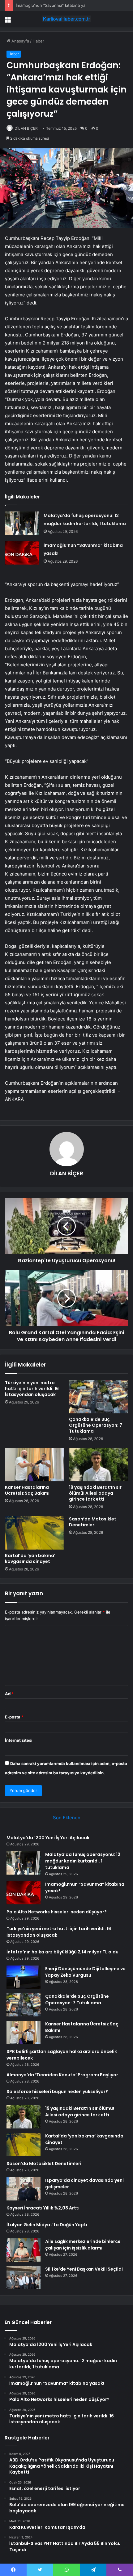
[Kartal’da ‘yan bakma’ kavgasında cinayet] (34, 1533)
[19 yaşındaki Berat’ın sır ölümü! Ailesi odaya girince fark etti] (99, 1465)
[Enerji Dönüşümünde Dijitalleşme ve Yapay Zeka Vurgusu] (24, 1977)
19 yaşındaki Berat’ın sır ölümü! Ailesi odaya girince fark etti (95, 1493)
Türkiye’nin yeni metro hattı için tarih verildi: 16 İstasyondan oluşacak (32, 1389)
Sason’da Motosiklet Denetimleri (93, 1522)
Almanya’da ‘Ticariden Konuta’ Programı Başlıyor (62, 2075)
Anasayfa (20, 41)
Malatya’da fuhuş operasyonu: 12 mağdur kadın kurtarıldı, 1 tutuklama (83, 1861)
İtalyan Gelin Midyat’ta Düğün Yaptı (47, 2225)
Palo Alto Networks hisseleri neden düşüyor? (57, 1912)
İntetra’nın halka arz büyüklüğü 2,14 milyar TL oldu (62, 1952)
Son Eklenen (67, 1818)
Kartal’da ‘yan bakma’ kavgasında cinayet (30, 1558)
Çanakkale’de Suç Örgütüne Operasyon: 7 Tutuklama (96, 1425)
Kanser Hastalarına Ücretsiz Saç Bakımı (27, 1490)
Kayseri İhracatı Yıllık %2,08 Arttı (43, 2208)
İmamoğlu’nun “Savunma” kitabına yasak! (54, 5)
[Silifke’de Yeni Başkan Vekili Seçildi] (24, 2278)
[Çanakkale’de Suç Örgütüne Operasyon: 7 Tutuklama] (99, 1397)
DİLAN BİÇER (26, 128)
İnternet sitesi (19, 1740)
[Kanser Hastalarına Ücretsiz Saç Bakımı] (34, 1465)
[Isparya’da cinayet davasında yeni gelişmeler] (24, 2189)
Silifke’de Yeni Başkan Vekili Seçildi (84, 2269)
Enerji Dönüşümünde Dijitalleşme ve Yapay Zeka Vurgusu (85, 1972)
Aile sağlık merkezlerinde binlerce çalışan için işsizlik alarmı (83, 2245)
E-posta (14, 1717)
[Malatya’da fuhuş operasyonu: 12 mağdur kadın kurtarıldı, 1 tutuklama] (22, 523)
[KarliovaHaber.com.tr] (66, 19)
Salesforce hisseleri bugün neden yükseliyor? (57, 2092)
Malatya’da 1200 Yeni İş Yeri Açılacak (48, 1838)
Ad (9, 1694)
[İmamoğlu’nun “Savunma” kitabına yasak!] (22, 553)
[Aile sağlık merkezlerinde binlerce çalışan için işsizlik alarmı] (24, 2250)
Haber (38, 41)
